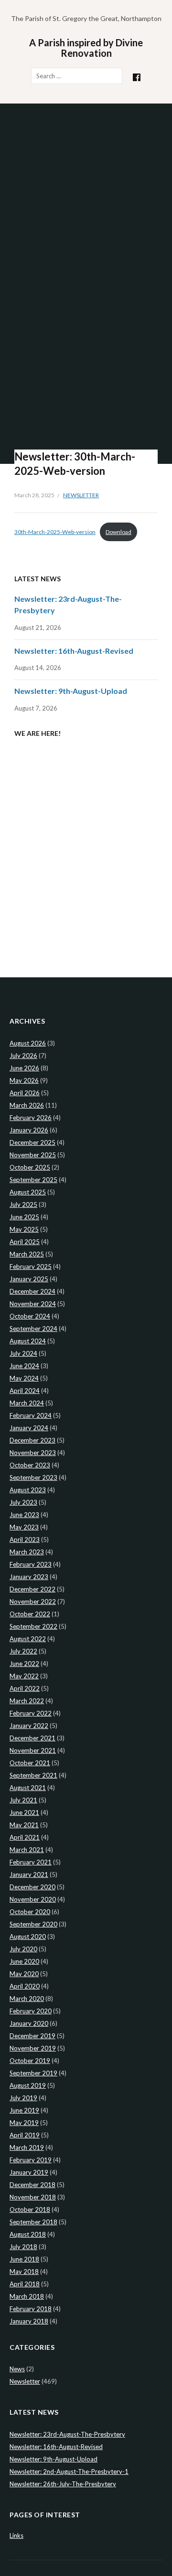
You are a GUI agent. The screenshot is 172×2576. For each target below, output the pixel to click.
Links (16, 2535)
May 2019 (24, 2123)
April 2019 (25, 2135)
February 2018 (31, 2309)
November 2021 (33, 1750)
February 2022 (31, 1713)
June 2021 (24, 1812)
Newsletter (81, 495)
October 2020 (30, 1912)
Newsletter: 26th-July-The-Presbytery (63, 2484)
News (17, 2369)
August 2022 (28, 1639)
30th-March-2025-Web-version (55, 532)
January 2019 (29, 2172)
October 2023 (30, 1465)
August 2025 (28, 1192)
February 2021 (31, 1862)
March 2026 (27, 1105)
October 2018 (30, 2209)
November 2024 (33, 1304)
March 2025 (27, 1254)
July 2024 (23, 1353)
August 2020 (28, 1937)
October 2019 (30, 2061)
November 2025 (33, 1155)
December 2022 (32, 1589)
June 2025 (24, 1217)
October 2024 (30, 1316)
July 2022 (23, 1651)
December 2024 (32, 1291)
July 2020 (23, 1949)
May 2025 (24, 1229)
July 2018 (23, 2247)
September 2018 (33, 2222)
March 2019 (27, 2147)
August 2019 (28, 2085)
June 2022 (24, 1664)
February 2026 (31, 1118)
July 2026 (23, 1056)
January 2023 (29, 1577)
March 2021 (27, 1850)
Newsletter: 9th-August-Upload (71, 691)
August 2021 (28, 1788)
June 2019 (24, 2110)
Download (118, 532)
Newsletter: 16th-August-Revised (74, 651)
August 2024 (28, 1341)
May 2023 (24, 1527)
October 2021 (30, 1763)
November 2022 (33, 1602)
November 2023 (33, 1453)
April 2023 (25, 1539)
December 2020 (32, 1887)
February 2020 (31, 2011)
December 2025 (32, 1142)
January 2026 (29, 1130)
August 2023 (28, 1490)
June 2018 (24, 2259)
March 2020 (27, 1999)
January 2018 (29, 2321)
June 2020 (24, 1961)
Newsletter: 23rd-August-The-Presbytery (67, 2434)
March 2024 (27, 1403)
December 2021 (32, 1738)
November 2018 (33, 2197)
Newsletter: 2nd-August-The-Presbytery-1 (69, 2471)
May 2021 (24, 1825)
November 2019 (33, 2048)
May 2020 (24, 1974)
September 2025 (33, 1180)
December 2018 (32, 2185)
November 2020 (33, 1899)
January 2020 (29, 2023)
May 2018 (24, 2272)
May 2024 (24, 1378)
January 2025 (29, 1279)
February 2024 (31, 1415)
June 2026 (24, 1068)
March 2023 (27, 1552)
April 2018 (25, 2284)
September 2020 (33, 1924)
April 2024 (25, 1391)
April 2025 (25, 1242)
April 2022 (25, 1688)
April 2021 (25, 1837)
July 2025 (23, 1204)
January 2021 (29, 1874)
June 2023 (24, 1515)
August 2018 (28, 2234)
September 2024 (33, 1329)
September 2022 (33, 1626)
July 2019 (23, 2098)
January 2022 (29, 1726)
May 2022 (24, 1676)
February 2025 (31, 1267)
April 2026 (25, 1093)
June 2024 (24, 1366)
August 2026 (28, 1043)
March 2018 (27, 2296)
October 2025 (30, 1167)
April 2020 (25, 1986)
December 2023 (32, 1440)
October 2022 (30, 1614)
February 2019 (31, 2160)
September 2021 (33, 1775)
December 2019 (32, 2036)
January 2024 (29, 1428)
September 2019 (33, 2073)
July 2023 (23, 1502)
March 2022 (27, 1701)
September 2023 (33, 1477)
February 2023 (31, 1564)
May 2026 (24, 1080)
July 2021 (23, 1800)
